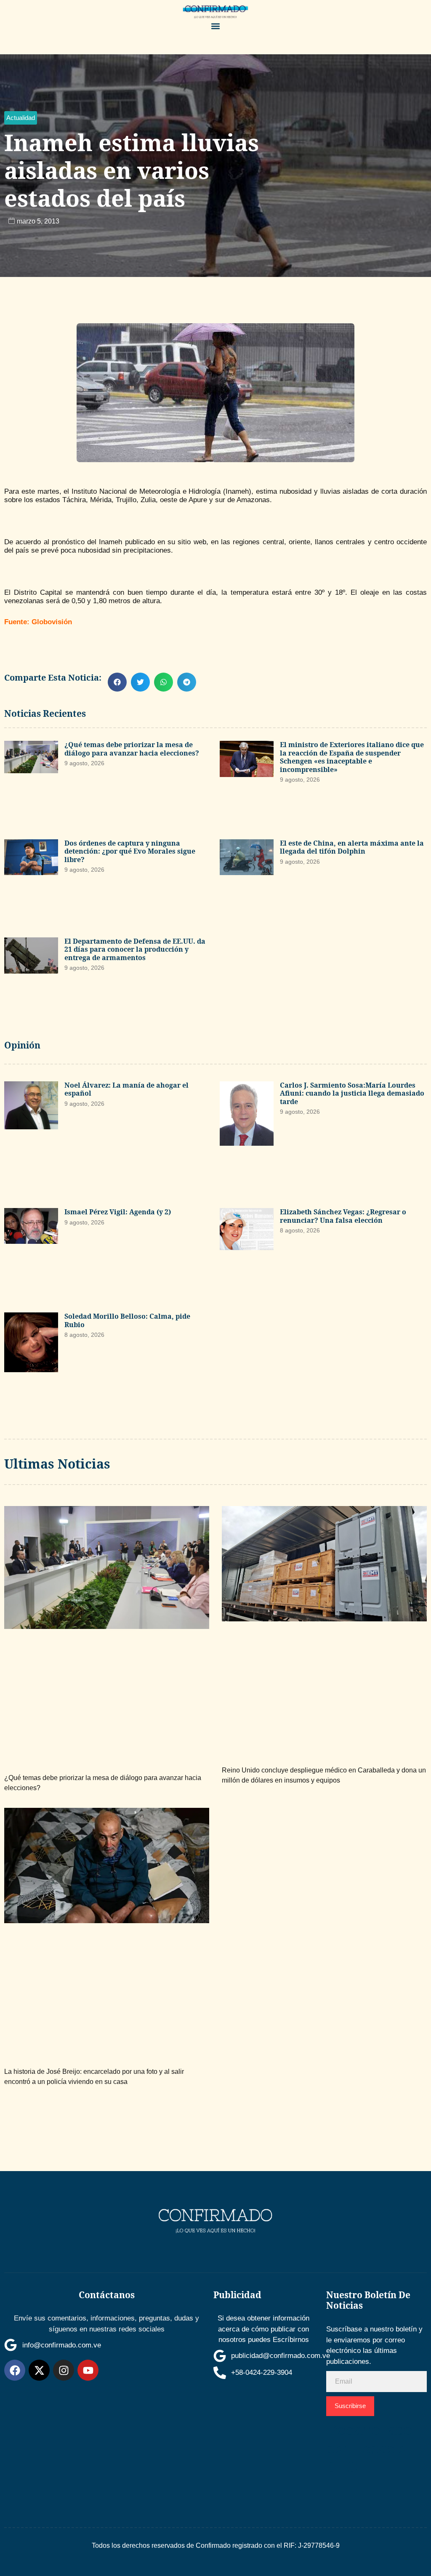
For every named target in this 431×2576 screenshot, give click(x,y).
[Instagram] (64, 2370)
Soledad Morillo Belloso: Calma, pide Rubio (127, 1320)
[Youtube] (88, 2370)
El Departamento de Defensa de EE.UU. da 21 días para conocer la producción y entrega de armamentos (135, 949)
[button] (215, 26)
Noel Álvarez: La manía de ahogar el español (126, 1089)
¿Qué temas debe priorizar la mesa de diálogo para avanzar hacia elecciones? (132, 749)
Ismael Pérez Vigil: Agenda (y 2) (118, 1212)
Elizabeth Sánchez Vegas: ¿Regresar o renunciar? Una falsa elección (343, 1216)
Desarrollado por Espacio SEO (369, 2449)
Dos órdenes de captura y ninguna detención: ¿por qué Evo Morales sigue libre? (130, 851)
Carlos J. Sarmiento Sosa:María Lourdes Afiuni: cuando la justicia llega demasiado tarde (352, 1093)
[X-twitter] (39, 2370)
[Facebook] (15, 2370)
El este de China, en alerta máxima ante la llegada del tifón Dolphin (352, 847)
